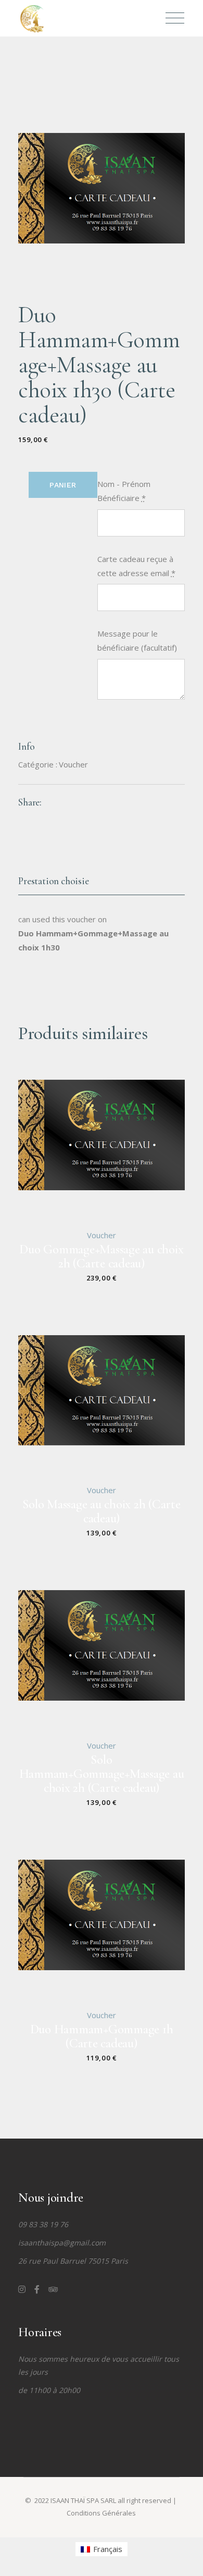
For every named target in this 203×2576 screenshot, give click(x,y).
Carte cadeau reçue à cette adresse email (136, 566)
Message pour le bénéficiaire (137, 640)
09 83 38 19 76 (43, 2224)
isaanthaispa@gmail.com (62, 2243)
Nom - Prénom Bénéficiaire (124, 491)
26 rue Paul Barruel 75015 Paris (73, 2261)
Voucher (73, 764)
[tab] (102, 882)
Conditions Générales (101, 2513)
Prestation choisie (54, 881)
